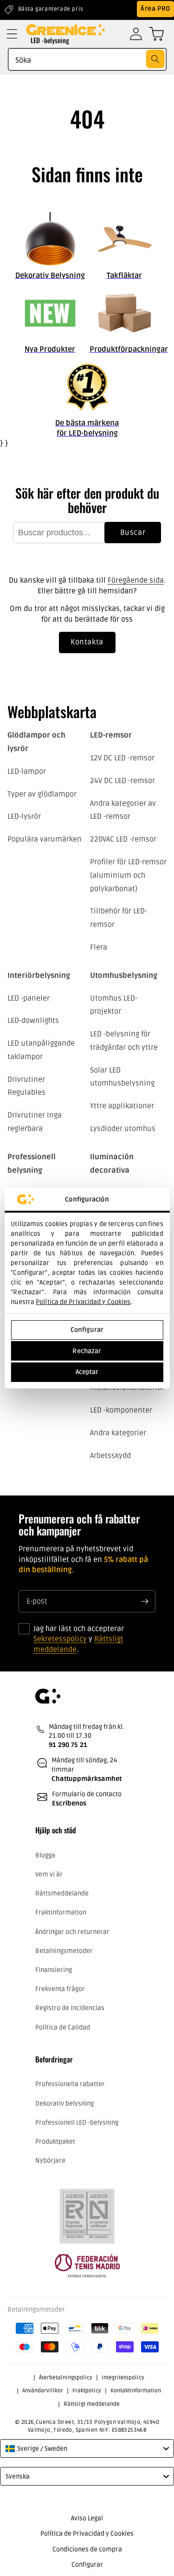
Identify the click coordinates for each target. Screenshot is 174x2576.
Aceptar (87, 1372)
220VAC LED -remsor (123, 839)
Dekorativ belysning (64, 2104)
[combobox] (87, 59)
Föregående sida (136, 580)
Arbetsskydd (110, 1456)
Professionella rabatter (70, 2084)
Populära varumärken (45, 839)
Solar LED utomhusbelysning (122, 1077)
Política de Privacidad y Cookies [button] (87, 2534)
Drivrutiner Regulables (26, 1086)
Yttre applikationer (122, 1106)
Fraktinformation (61, 1912)
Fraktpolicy (87, 2391)
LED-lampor (27, 771)
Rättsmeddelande (62, 1893)
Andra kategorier (118, 1433)
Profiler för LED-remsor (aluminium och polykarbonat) (128, 875)
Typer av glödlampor (42, 794)
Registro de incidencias (70, 2008)
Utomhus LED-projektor (114, 1005)
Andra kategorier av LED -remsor (123, 810)
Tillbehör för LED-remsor (119, 918)
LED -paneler (29, 998)
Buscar (133, 533)
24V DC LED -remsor (122, 781)
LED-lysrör (24, 816)
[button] (12, 34)
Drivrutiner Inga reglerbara (35, 1122)
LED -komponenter (121, 1410)
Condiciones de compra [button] (87, 2549)
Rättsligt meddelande (92, 2404)
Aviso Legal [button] (87, 2518)
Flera (99, 947)
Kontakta (87, 642)
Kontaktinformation (136, 2391)
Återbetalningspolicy (66, 2378)
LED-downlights (33, 1021)
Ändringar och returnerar (72, 1932)
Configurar (87, 1330)
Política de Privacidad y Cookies (83, 1302)
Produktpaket (55, 2142)
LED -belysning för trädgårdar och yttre (124, 1041)
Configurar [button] (87, 2565)
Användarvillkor (43, 2391)
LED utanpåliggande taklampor (41, 1050)
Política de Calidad (63, 2027)
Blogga (45, 1855)
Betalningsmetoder (64, 1951)
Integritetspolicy (123, 2378)
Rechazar (87, 1351)
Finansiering (54, 1970)
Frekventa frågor (60, 1989)
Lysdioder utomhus (123, 1129)
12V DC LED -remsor (122, 758)
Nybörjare (50, 2161)
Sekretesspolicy (60, 1639)
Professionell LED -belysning (77, 2123)
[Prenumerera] (145, 1601)
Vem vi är (49, 1874)
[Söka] (155, 59)
